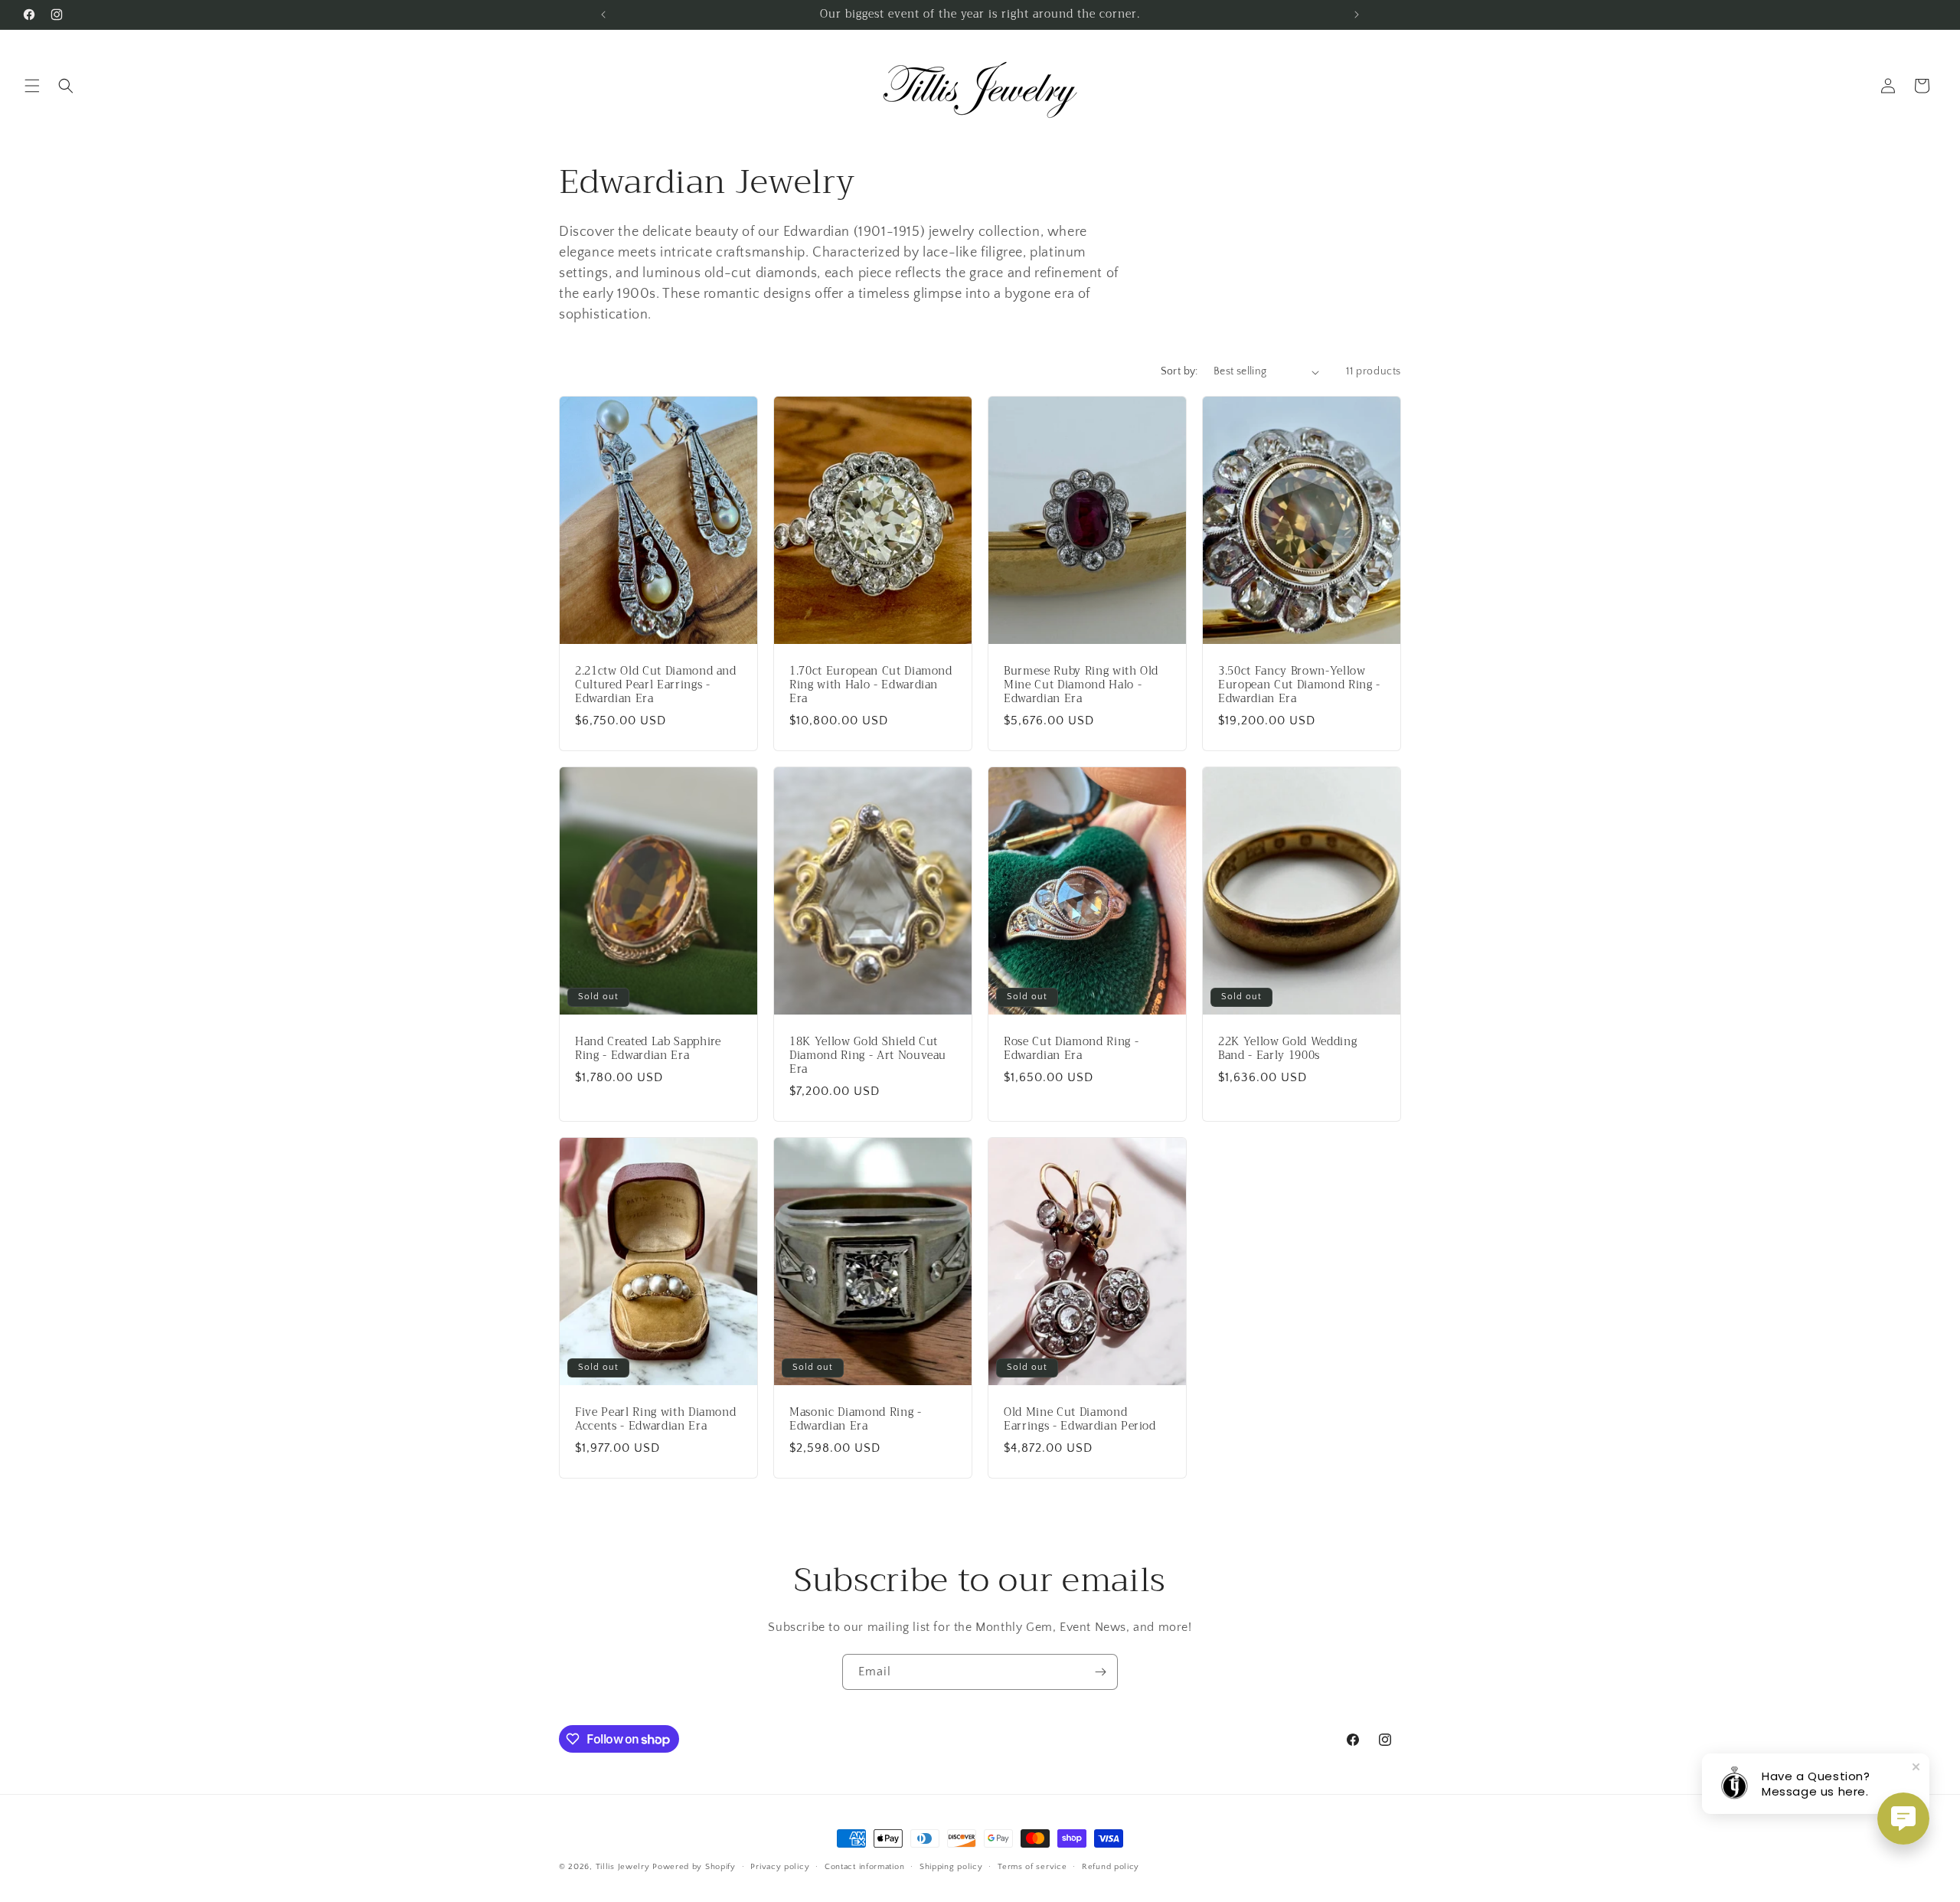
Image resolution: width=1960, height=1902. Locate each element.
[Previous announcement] (603, 15)
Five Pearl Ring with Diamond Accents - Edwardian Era (655, 1420)
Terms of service (1032, 1867)
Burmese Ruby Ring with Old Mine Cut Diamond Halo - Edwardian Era (1081, 686)
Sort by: (1179, 371)
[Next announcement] (1357, 15)
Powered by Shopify (694, 1867)
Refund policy (1111, 1867)
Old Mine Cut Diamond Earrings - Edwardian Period (1080, 1420)
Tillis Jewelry (623, 1867)
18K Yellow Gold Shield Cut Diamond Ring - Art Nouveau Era (868, 1056)
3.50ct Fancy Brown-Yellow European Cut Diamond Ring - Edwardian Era (1299, 686)
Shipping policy (951, 1867)
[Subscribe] (1100, 1672)
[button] (32, 86)
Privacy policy (780, 1867)
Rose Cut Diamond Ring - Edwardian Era (1071, 1049)
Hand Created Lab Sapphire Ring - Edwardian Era (648, 1049)
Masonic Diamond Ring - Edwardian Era (856, 1420)
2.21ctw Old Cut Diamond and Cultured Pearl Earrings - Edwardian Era (656, 686)
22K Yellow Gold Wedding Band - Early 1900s (1287, 1049)
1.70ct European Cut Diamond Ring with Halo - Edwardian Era (871, 686)
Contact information (864, 1867)
